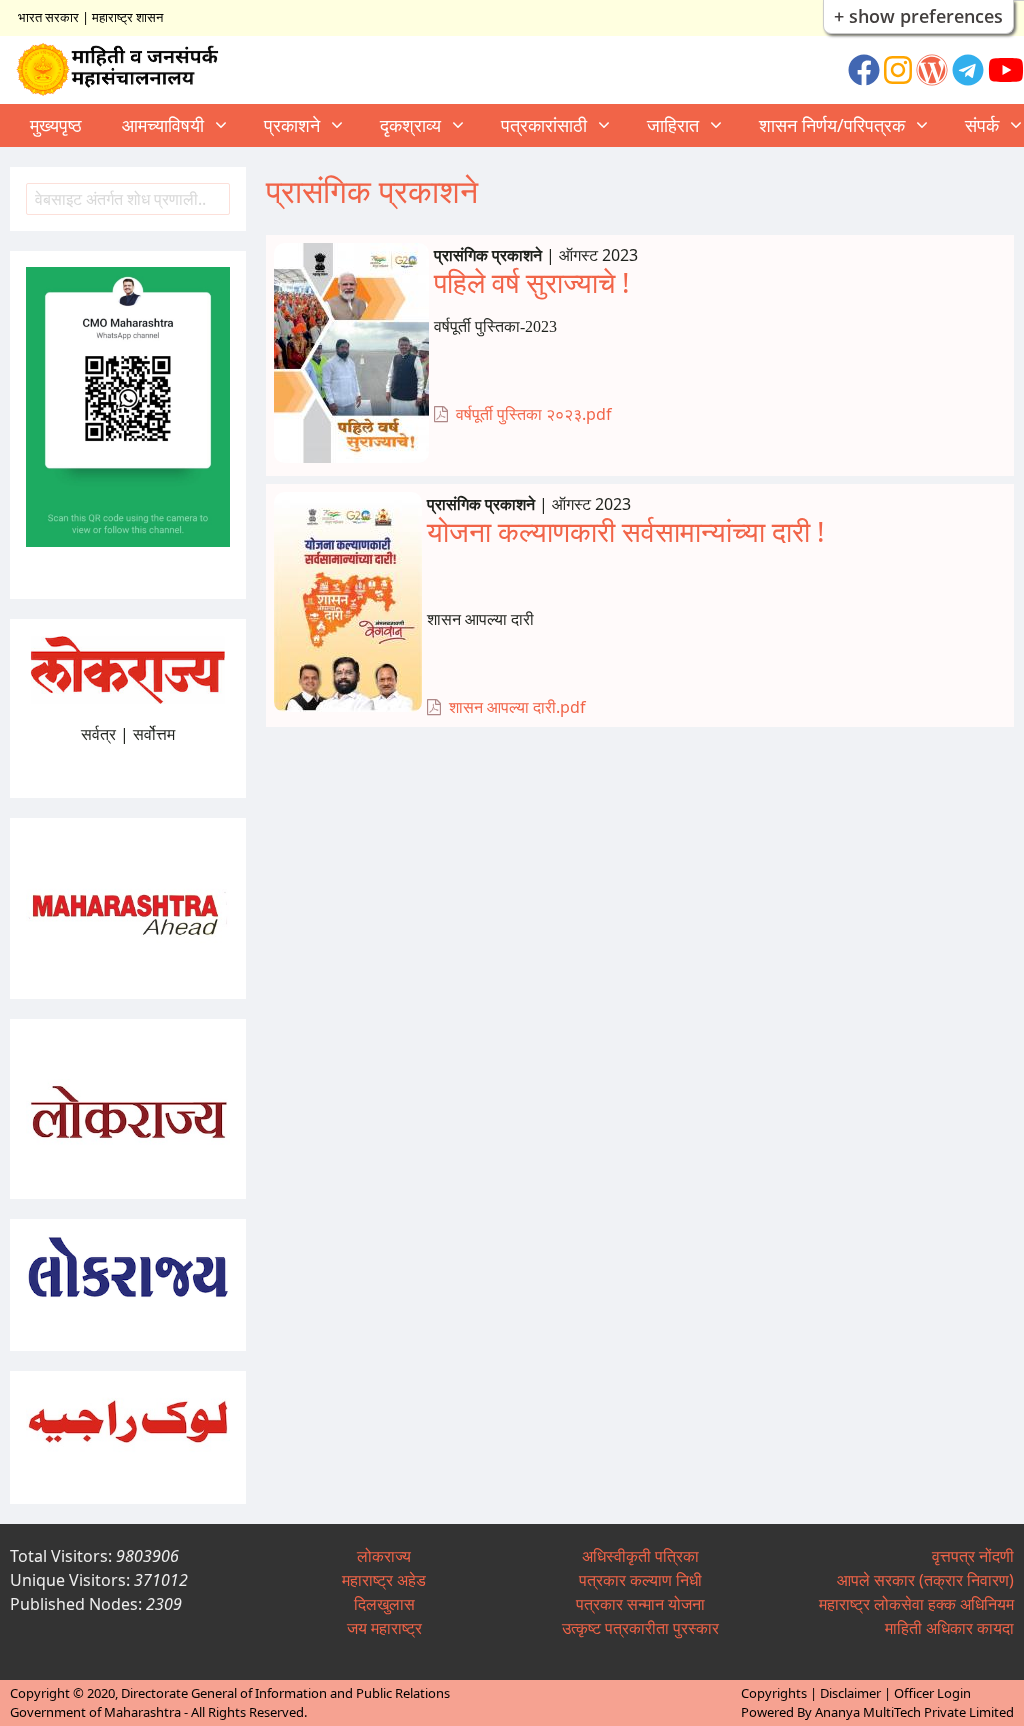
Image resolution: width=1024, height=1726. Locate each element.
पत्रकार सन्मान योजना (640, 1604)
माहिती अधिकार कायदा (949, 1628)
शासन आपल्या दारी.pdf (517, 707)
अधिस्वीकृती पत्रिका (640, 1556)
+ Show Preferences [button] (918, 16)
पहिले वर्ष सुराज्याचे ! (532, 282)
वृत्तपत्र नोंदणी (973, 1556)
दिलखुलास (384, 1604)
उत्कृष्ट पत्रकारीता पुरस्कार (640, 1628)
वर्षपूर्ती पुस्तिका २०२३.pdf (534, 414)
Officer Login (932, 1693)
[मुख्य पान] (126, 70)
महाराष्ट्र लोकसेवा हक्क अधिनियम (916, 1604)
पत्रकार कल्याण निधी (640, 1580)
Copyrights (774, 1693)
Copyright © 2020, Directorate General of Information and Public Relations (230, 1693)
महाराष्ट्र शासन (127, 17)
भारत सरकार (48, 17)
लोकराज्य (384, 1556)
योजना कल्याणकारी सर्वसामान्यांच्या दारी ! (626, 531)
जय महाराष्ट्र (384, 1628)
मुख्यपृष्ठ (56, 125)
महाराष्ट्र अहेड (384, 1580)
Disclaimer (850, 1693)
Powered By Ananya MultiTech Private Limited (877, 1712)
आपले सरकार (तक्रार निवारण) (925, 1580)
